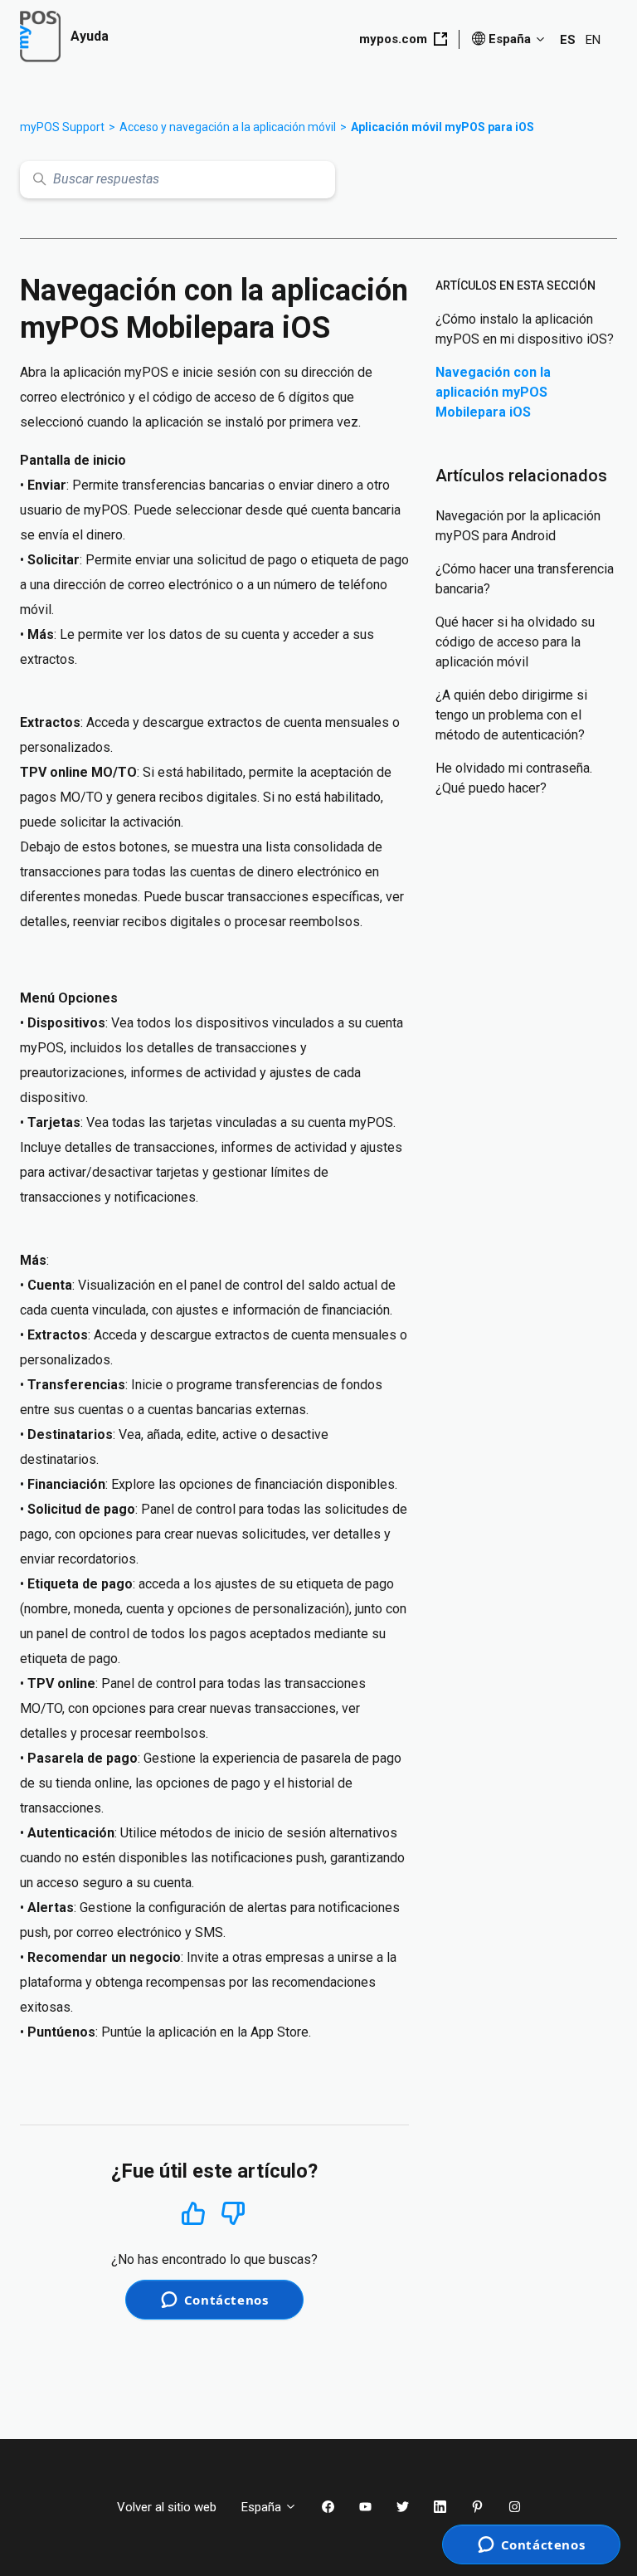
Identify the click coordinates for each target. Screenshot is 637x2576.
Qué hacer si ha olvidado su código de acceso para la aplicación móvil (515, 642)
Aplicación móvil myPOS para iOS (442, 127)
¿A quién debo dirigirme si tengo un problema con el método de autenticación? (511, 715)
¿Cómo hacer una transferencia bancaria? (525, 579)
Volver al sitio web (167, 2507)
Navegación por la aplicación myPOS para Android (518, 526)
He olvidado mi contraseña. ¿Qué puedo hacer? (514, 778)
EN (593, 40)
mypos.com (393, 39)
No (233, 2214)
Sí (193, 2213)
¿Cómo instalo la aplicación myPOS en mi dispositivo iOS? (525, 329)
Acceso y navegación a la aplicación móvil (228, 127)
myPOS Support (62, 127)
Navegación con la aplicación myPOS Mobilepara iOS (493, 392)
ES (568, 40)
